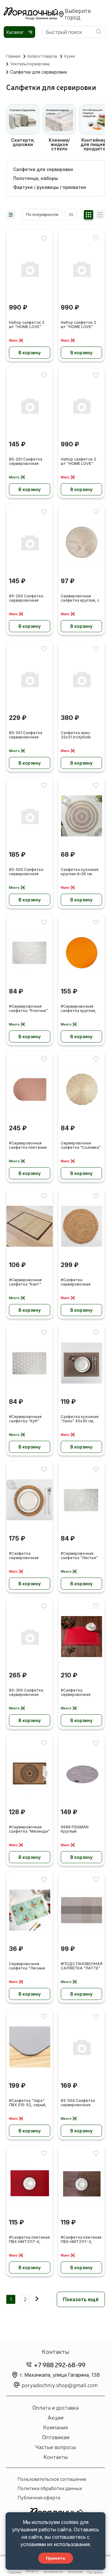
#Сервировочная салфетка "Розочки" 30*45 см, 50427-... (28, 1009)
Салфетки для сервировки (43, 169)
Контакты (56, 2456)
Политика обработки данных (50, 2488)
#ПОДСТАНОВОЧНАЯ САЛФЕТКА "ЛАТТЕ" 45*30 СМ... (82, 1966)
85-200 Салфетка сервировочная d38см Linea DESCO (28, 598)
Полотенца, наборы (36, 178)
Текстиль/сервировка (30, 64)
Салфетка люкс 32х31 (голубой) (76, 735)
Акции (55, 2417)
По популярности (42, 215)
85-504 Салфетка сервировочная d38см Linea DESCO (79, 2103)
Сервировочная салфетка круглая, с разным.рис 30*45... (80, 598)
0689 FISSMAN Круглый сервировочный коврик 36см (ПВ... (78, 1829)
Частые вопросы (55, 2447)
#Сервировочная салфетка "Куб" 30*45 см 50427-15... (29, 1419)
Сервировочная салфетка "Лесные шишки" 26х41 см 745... (27, 1966)
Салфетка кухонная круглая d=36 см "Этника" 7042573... (80, 872)
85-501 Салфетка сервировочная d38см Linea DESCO (28, 735)
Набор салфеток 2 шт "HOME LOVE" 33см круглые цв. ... (27, 325)
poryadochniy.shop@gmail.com (60, 2385)
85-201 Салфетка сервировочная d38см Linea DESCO (28, 462)
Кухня (70, 56)
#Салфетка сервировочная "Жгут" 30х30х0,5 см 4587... (81, 1282)
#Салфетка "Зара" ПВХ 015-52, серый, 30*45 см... (28, 2103)
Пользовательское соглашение (52, 2479)
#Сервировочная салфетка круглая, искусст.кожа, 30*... (80, 1009)
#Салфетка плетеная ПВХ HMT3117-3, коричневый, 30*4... (81, 2240)
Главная (13, 56)
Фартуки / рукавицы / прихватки (50, 187)
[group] (23, 128)
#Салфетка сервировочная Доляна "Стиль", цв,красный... (77, 1693)
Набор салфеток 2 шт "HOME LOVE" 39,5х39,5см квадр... (81, 462)
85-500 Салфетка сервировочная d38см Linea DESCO (28, 872)
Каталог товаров (42, 56)
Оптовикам (56, 2437)
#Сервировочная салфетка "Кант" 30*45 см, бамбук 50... (26, 1282)
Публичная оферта (39, 2497)
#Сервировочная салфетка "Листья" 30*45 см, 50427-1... (80, 1556)
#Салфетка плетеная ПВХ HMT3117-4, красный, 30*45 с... (29, 2240)
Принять (56, 2558)
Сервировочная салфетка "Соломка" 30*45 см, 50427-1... (81, 1146)
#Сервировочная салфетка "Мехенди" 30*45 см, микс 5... (29, 1829)
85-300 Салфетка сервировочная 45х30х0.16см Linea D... (27, 1693)
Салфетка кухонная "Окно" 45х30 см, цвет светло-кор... (80, 1419)
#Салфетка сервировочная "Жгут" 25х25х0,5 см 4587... (29, 1556)
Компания (55, 2427)
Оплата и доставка (55, 2407)
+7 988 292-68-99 (60, 2365)
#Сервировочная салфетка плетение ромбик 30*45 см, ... (28, 1146)
